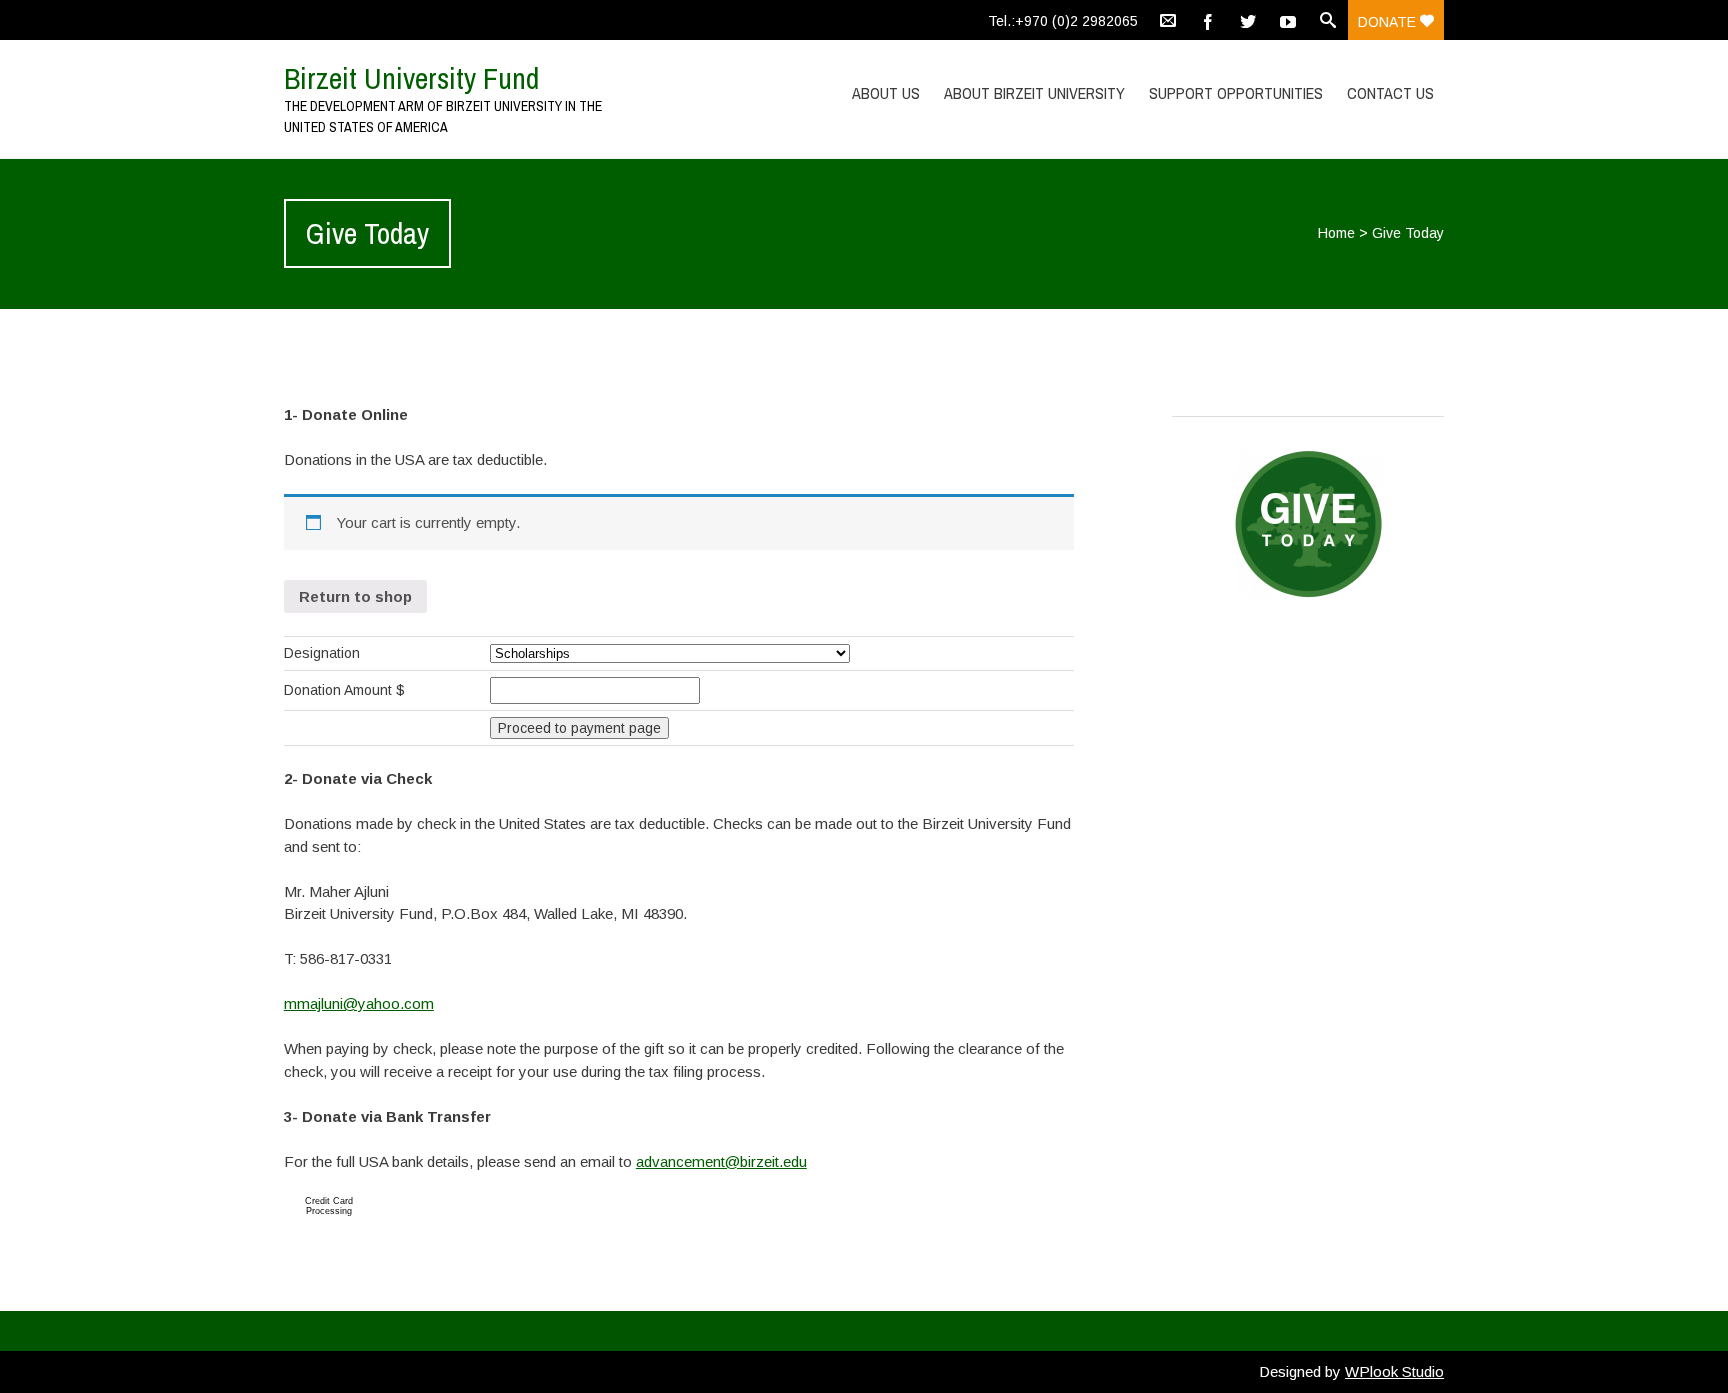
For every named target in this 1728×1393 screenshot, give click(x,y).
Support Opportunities (1236, 93)
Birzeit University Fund (411, 78)
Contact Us (1390, 93)
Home (1336, 233)
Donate (1389, 22)
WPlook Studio (1394, 1371)
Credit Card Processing (329, 1206)
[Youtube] (1288, 20)
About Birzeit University (1034, 93)
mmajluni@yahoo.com (359, 1003)
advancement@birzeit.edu (721, 1161)
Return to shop (355, 596)
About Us (886, 93)
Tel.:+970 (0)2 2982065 (1063, 21)
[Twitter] (1248, 20)
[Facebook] (1208, 20)
